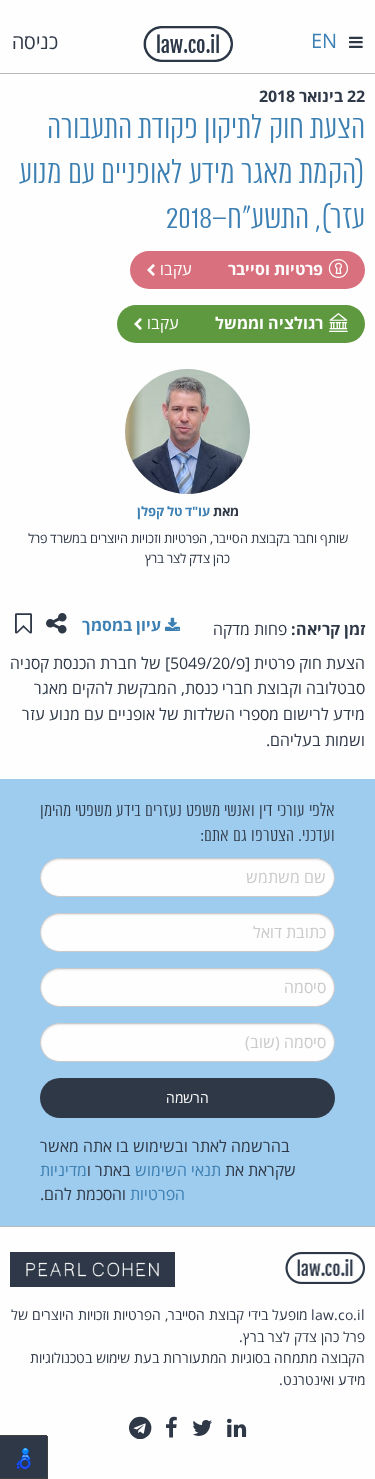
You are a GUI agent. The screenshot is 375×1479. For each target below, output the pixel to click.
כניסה (35, 41)
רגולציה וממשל (269, 323)
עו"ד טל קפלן (173, 511)
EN (324, 40)
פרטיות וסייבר (275, 269)
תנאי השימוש (178, 1170)
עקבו (174, 269)
